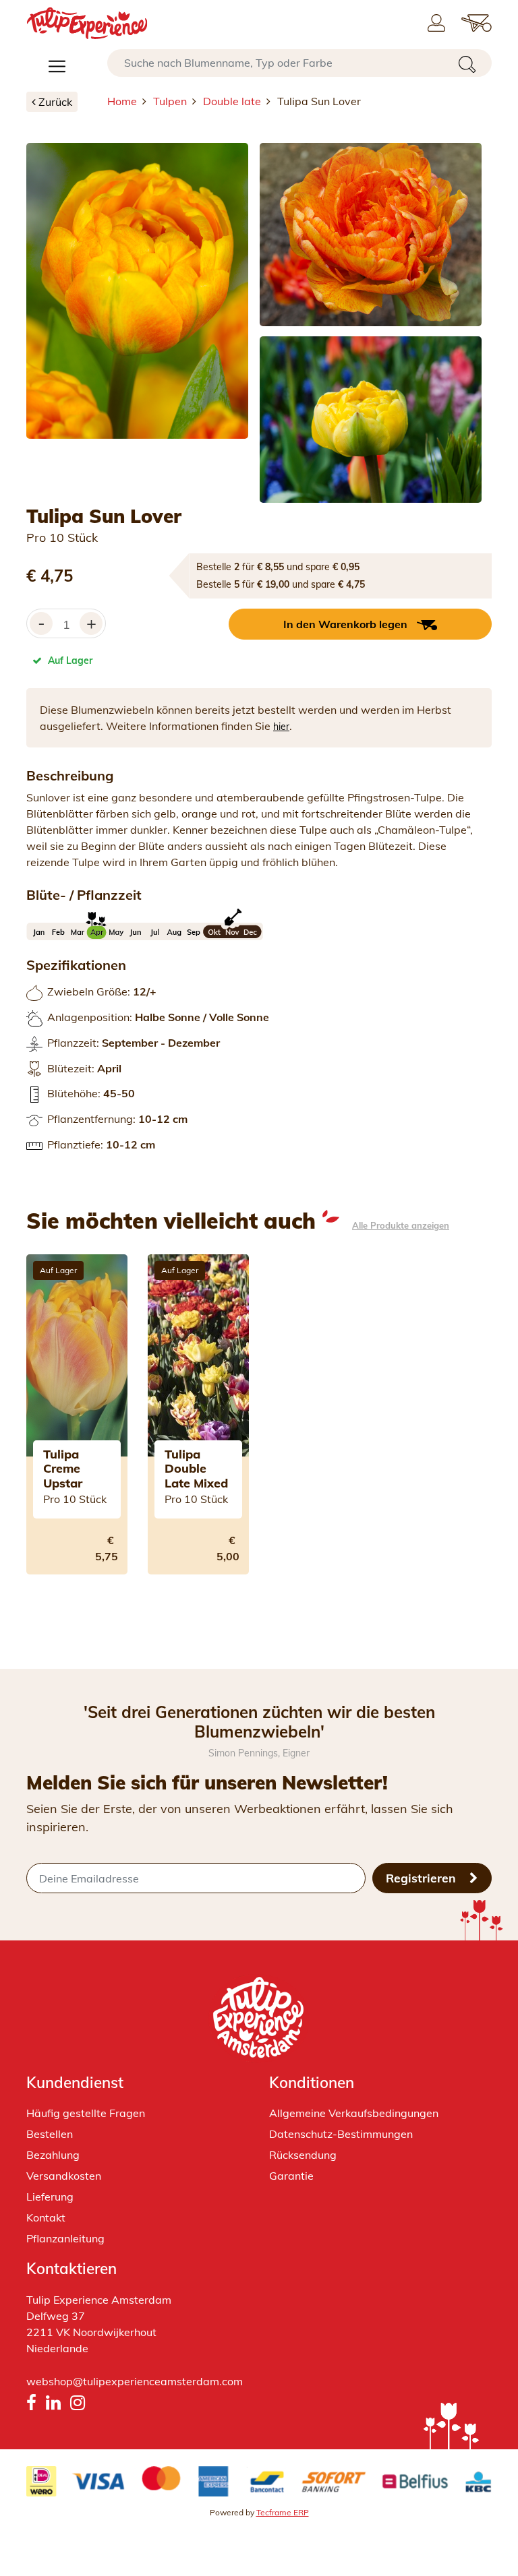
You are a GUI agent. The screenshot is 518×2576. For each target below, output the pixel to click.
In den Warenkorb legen (345, 624)
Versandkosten (64, 2176)
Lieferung (50, 2197)
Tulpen (170, 101)
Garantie (291, 2176)
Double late (232, 101)
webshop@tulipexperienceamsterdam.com (135, 2381)
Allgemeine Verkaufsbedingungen (354, 2113)
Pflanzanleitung (65, 2238)
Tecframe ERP (283, 2512)
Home (122, 101)
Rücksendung (303, 2155)
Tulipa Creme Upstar (63, 1469)
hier (281, 727)
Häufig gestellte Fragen (86, 2113)
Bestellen (50, 2134)
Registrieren (423, 1878)
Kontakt (46, 2217)
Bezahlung (53, 2155)
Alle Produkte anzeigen (401, 1226)
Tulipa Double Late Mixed (196, 1469)
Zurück (55, 102)
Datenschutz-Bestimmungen (341, 2134)
